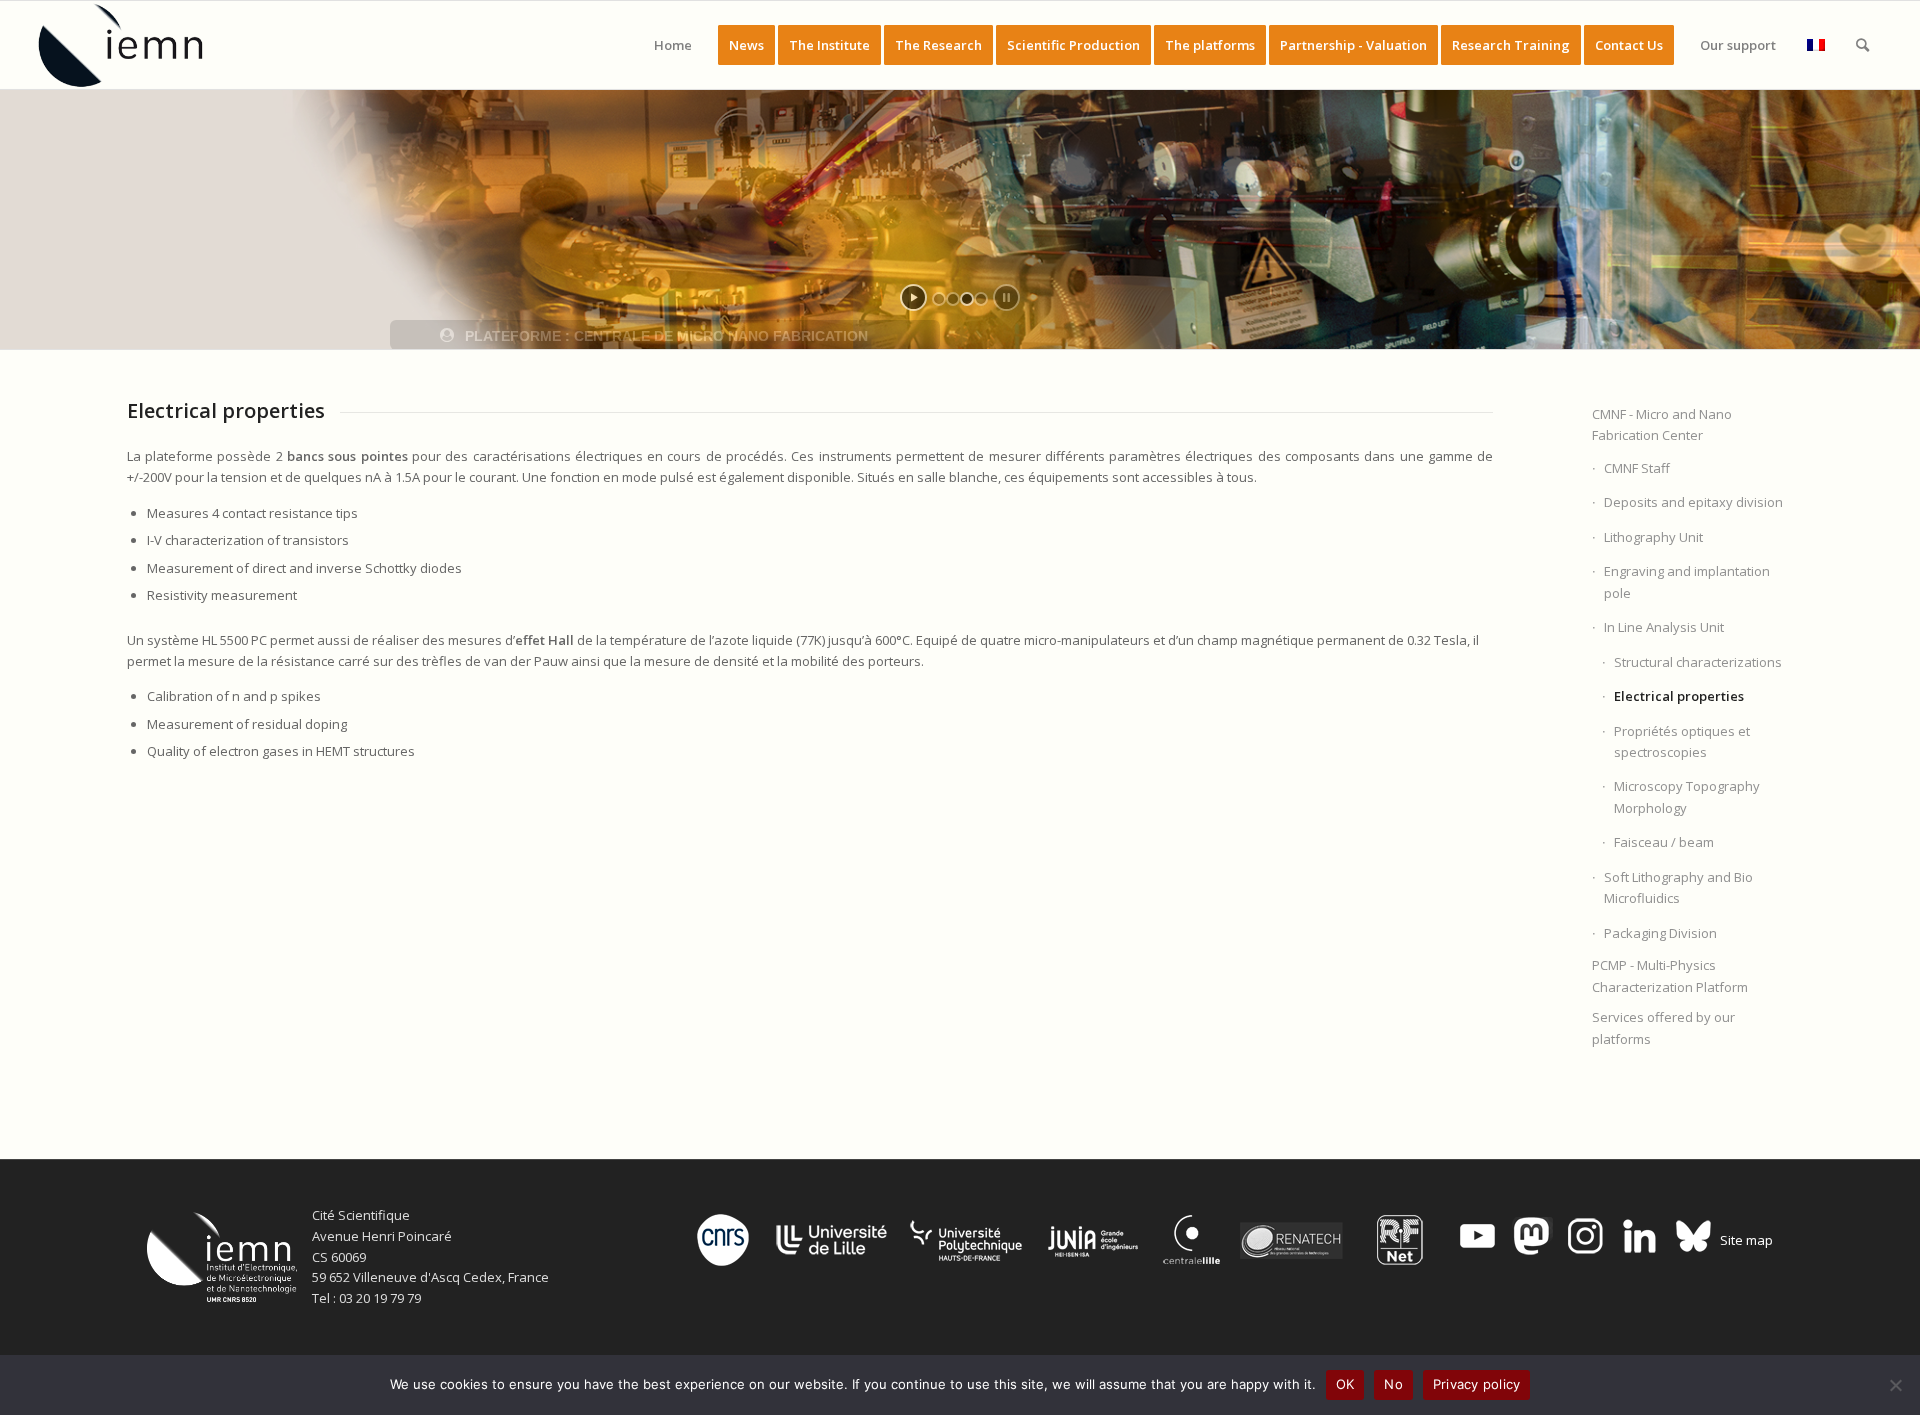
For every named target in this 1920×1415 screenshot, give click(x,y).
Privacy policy (1477, 1384)
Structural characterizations (1698, 662)
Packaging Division (1660, 933)
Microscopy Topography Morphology (1687, 796)
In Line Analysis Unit (1664, 627)
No (1393, 1384)
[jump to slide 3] (967, 299)
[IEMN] (134, 45)
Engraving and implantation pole (1687, 581)
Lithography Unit (1653, 537)
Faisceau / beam (1664, 842)
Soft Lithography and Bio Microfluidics (1678, 887)
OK (1345, 1384)
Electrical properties (1679, 696)
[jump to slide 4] (981, 299)
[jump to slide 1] (939, 299)
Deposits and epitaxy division (1693, 502)
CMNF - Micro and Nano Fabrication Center (1662, 424)
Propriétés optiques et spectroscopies (1682, 741)
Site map (1746, 1240)
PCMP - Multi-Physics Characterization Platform (1670, 975)
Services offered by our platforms (1663, 1027)
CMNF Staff (1637, 468)
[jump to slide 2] (953, 299)
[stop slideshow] (1006, 297)
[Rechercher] (1862, 45)
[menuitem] (673, 45)
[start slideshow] (913, 297)
